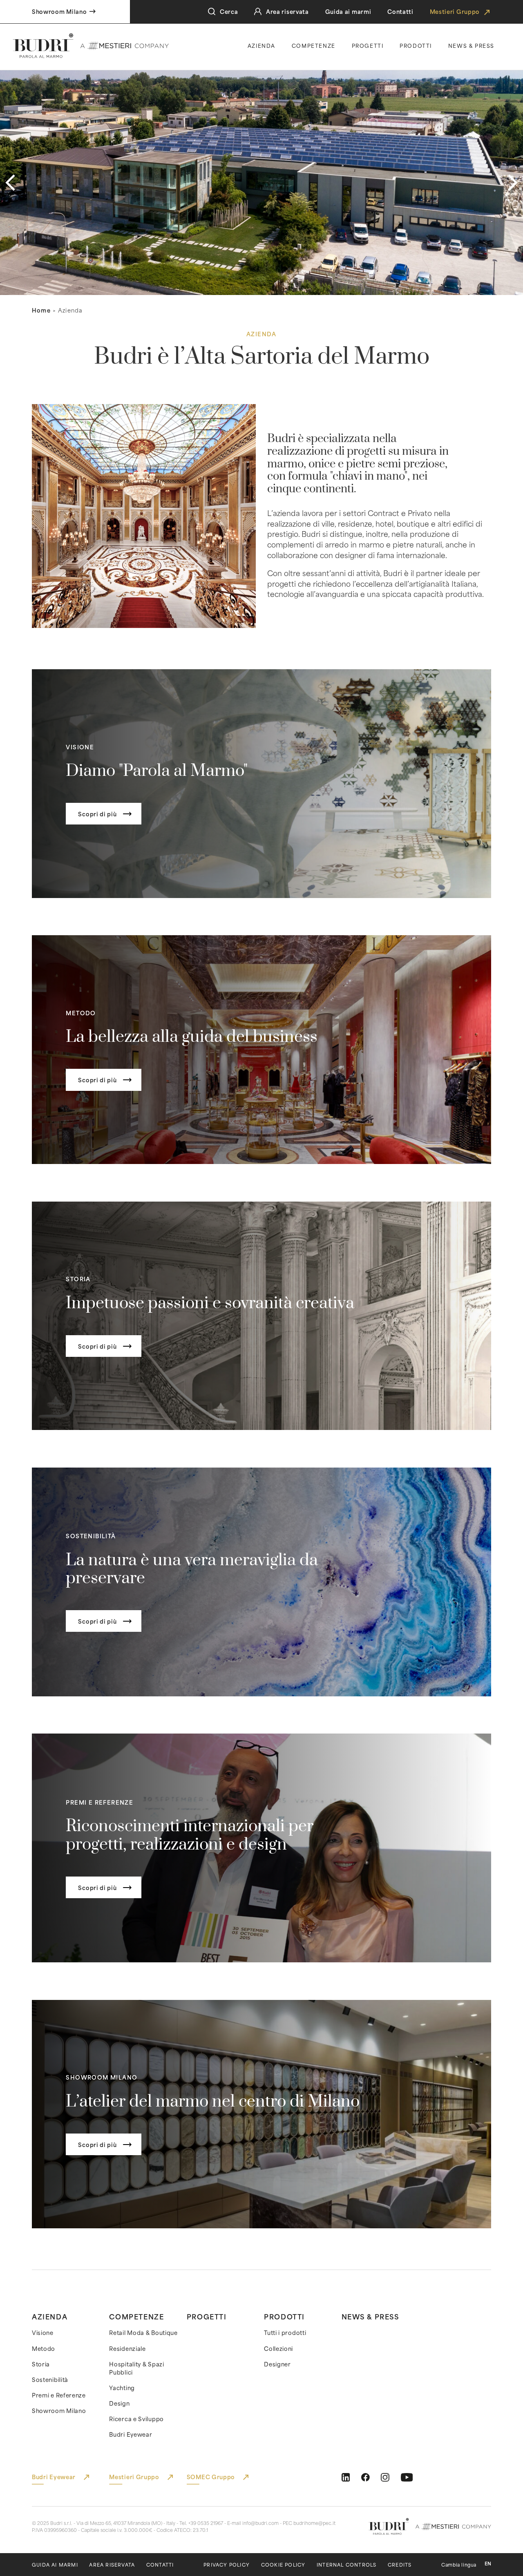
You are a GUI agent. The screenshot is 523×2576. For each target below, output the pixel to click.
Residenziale (127, 2348)
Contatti (400, 11)
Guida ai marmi (348, 11)
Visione (43, 2332)
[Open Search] (212, 12)
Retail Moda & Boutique (143, 2332)
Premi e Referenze (59, 2395)
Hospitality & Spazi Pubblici (136, 2368)
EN (488, 2564)
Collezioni (278, 2348)
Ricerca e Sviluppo (136, 2419)
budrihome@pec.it (314, 2523)
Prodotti (416, 45)
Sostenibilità (50, 2379)
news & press (471, 45)
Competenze (314, 45)
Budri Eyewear (131, 2434)
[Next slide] (513, 183)
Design (119, 2403)
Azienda (261, 45)
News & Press (370, 2316)
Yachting (122, 2388)
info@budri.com (260, 2523)
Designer (277, 2364)
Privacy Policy (227, 2565)
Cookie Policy (283, 2565)
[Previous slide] (10, 183)
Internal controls (346, 2565)
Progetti (368, 45)
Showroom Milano (59, 2411)
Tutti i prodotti (285, 2332)
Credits (400, 2565)
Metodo (44, 2348)
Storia (41, 2364)
